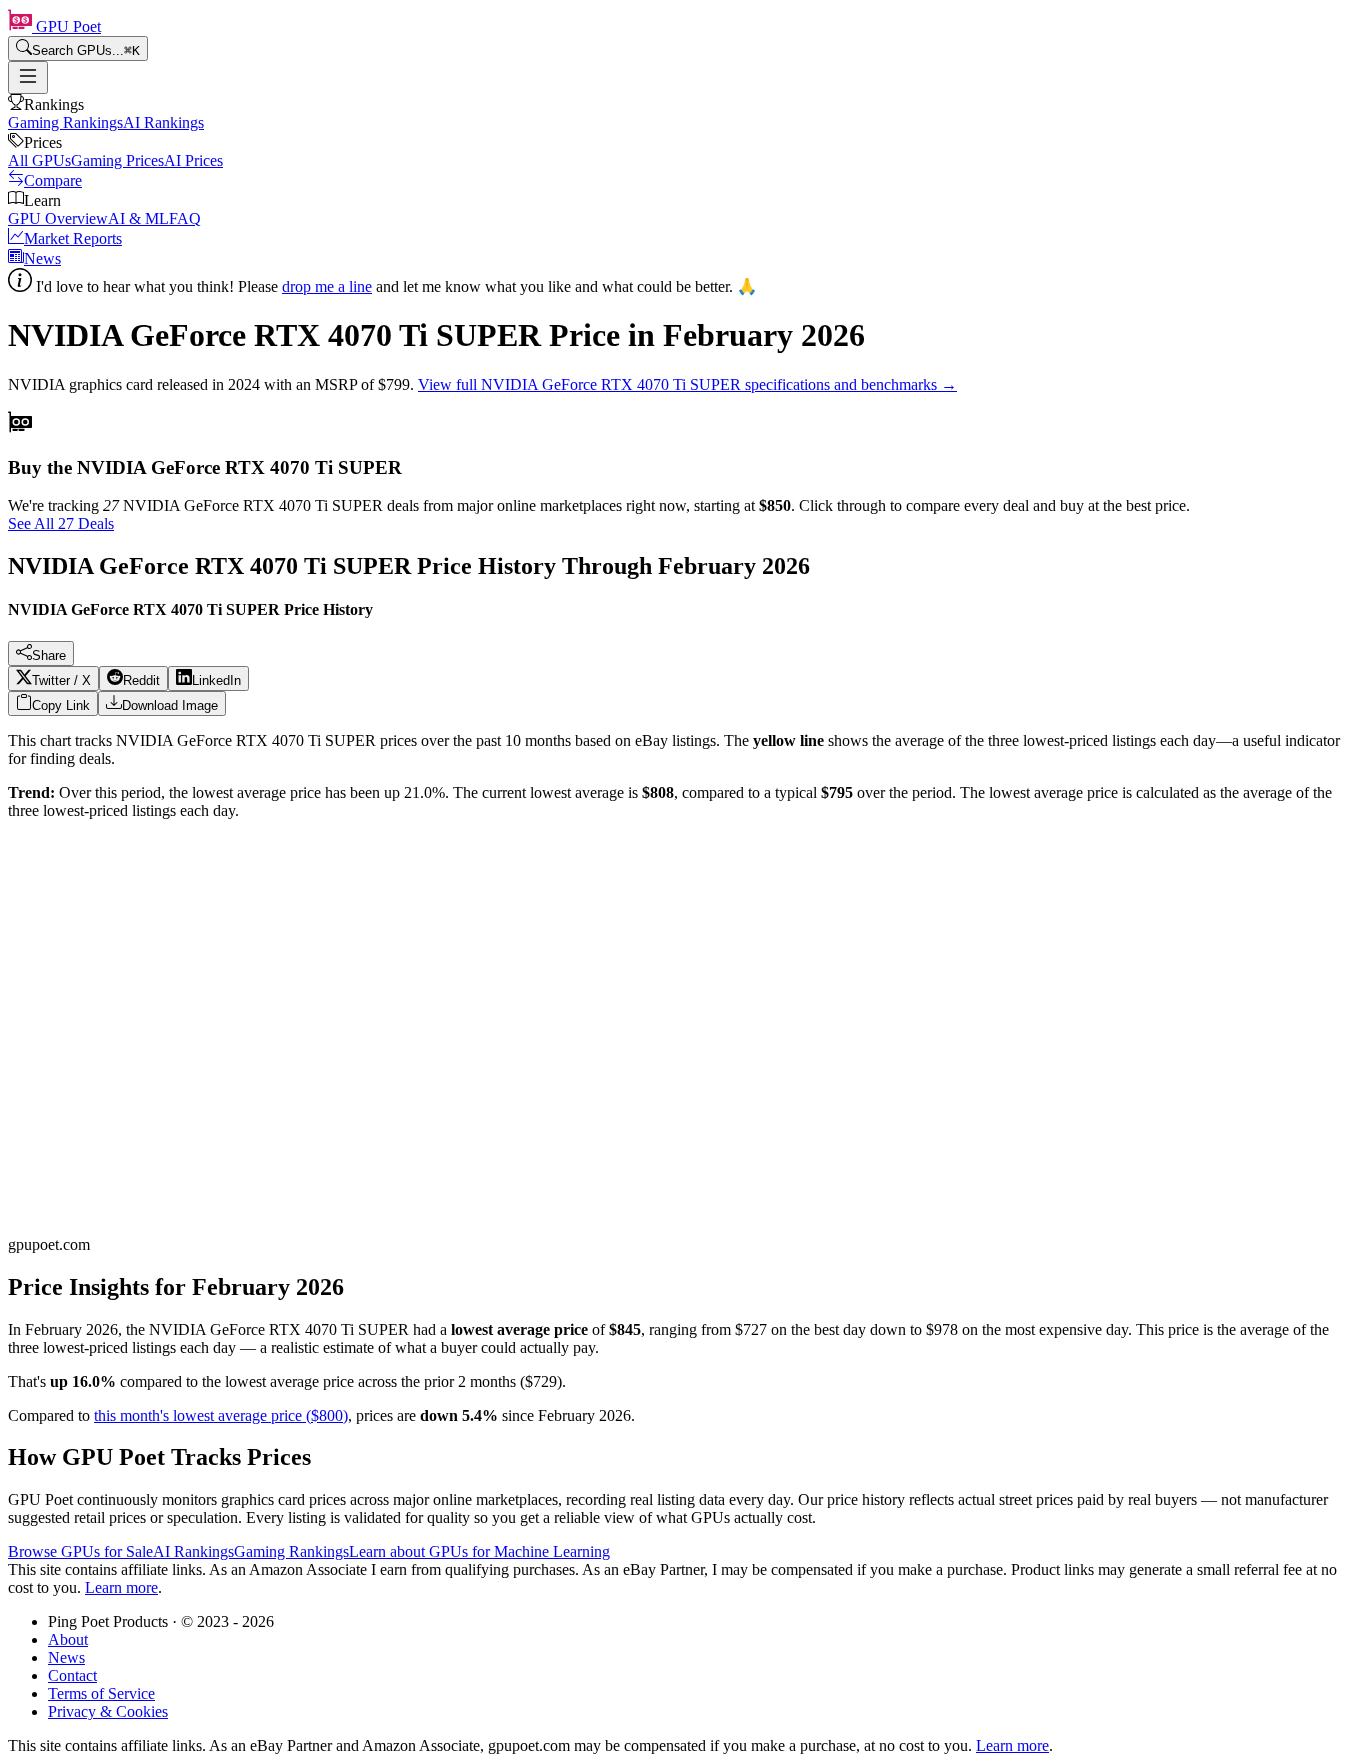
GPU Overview (58, 218)
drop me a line (327, 286)
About (68, 1639)
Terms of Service (101, 1693)
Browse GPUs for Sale (80, 1551)
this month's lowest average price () (221, 1415)
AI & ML (138, 218)
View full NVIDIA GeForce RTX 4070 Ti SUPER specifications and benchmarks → (687, 384)
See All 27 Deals (61, 523)
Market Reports (73, 238)
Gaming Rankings (65, 122)
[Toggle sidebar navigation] (28, 77)
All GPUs (39, 160)
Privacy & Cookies (108, 1711)
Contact (72, 1675)
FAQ (185, 218)
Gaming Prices (117, 160)
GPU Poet (66, 26)
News (42, 258)
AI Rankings (163, 122)
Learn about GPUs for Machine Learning (479, 1551)
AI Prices (193, 160)
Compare (53, 180)
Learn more (121, 1587)
